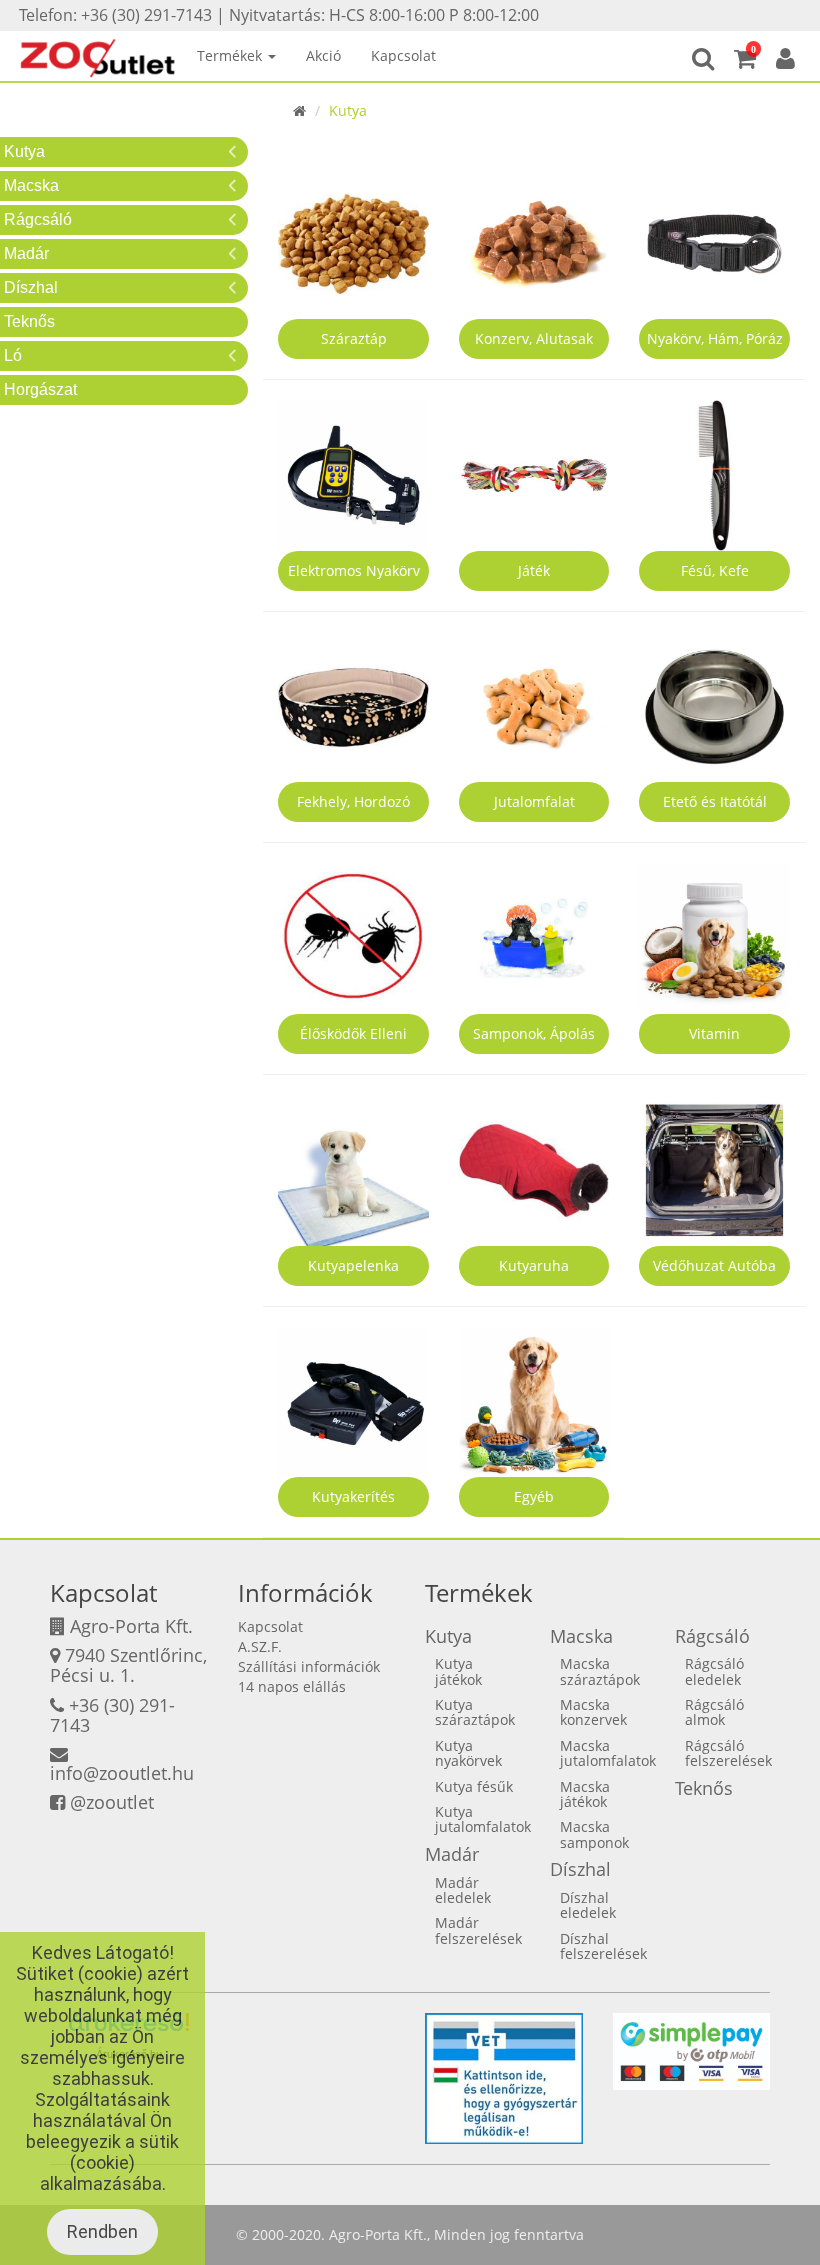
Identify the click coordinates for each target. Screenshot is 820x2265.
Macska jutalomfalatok (608, 1753)
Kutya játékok (458, 1671)
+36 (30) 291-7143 (112, 1715)
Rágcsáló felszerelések (728, 1753)
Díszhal (31, 287)
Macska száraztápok (600, 1671)
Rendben (102, 2231)
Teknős (29, 321)
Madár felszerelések (478, 1930)
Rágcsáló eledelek (714, 1671)
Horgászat (40, 389)
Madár (26, 253)
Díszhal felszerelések (603, 1946)
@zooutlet (112, 1802)
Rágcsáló (38, 219)
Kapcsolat (403, 55)
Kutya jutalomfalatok (483, 1819)
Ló (13, 355)
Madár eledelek (463, 1890)
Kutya (24, 151)
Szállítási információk (309, 1666)
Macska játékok (585, 1794)
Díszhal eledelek (588, 1905)
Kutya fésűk (474, 1786)
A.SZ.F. (260, 1646)
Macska (31, 185)
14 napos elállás (292, 1686)
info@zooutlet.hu (122, 1773)
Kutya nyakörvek (468, 1753)
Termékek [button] (231, 55)
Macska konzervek (593, 1712)
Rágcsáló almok (714, 1712)
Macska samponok (594, 1834)
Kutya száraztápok (475, 1712)
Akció (323, 55)
